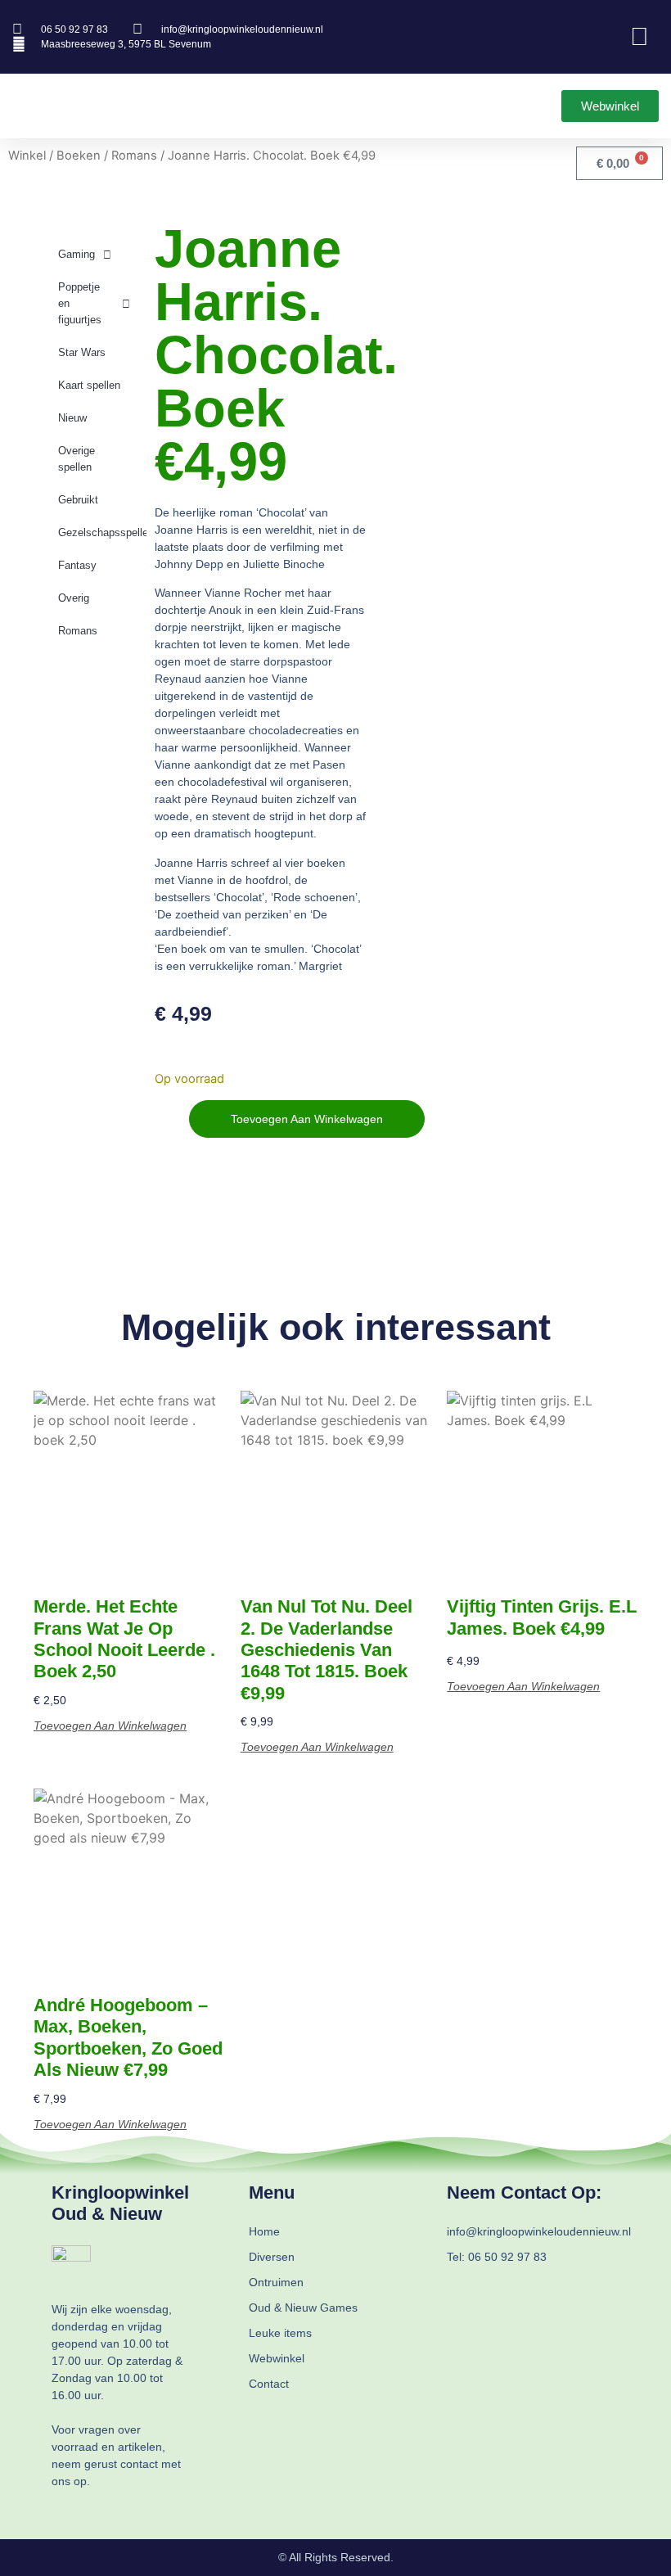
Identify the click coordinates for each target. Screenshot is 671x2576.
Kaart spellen (89, 385)
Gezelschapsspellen (102, 532)
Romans (134, 156)
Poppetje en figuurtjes (80, 303)
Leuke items (280, 2333)
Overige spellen (77, 459)
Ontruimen (276, 2282)
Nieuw (72, 418)
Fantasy (77, 565)
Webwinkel (277, 2358)
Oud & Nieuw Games (303, 2308)
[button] (24, 106)
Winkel (27, 156)
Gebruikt (78, 500)
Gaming (77, 254)
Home (264, 2231)
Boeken (79, 156)
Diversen (272, 2257)
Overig (74, 598)
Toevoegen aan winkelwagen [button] (110, 1726)
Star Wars (82, 352)
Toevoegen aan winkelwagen (307, 1119)
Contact (269, 2384)
